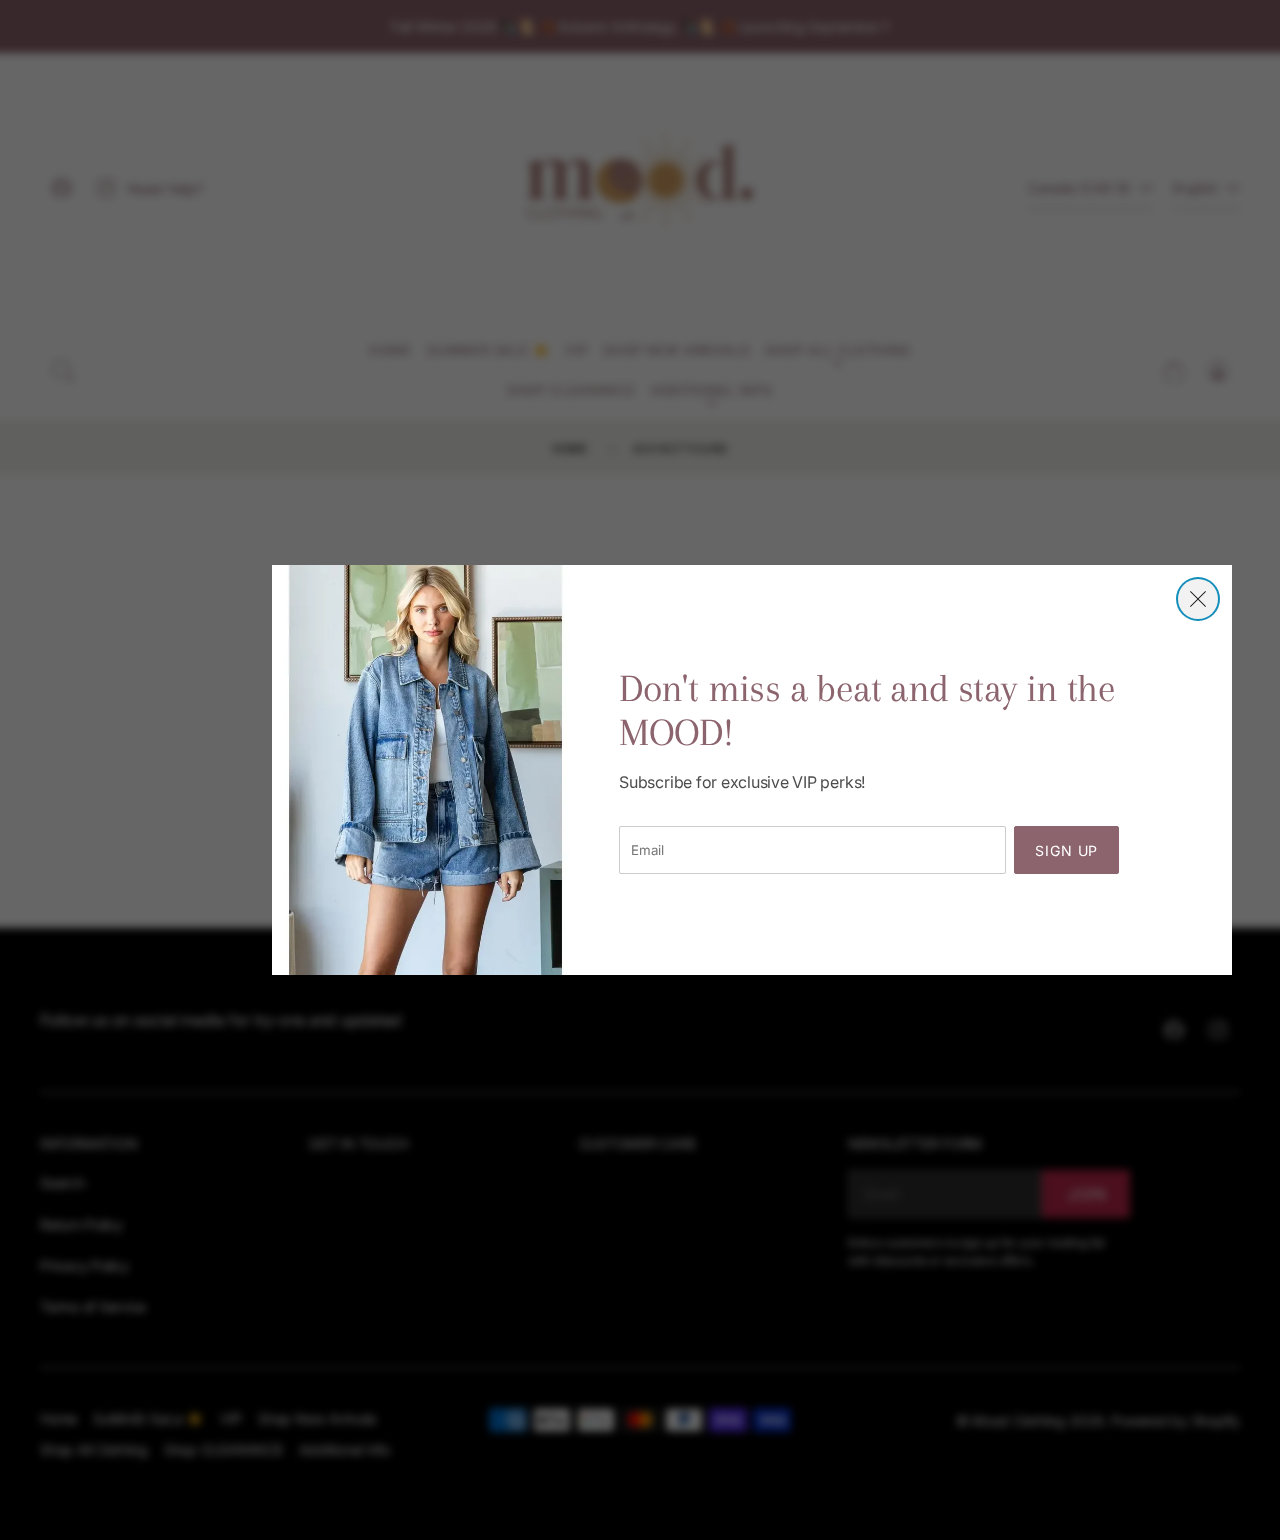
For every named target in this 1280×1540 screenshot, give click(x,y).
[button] (1198, 599)
